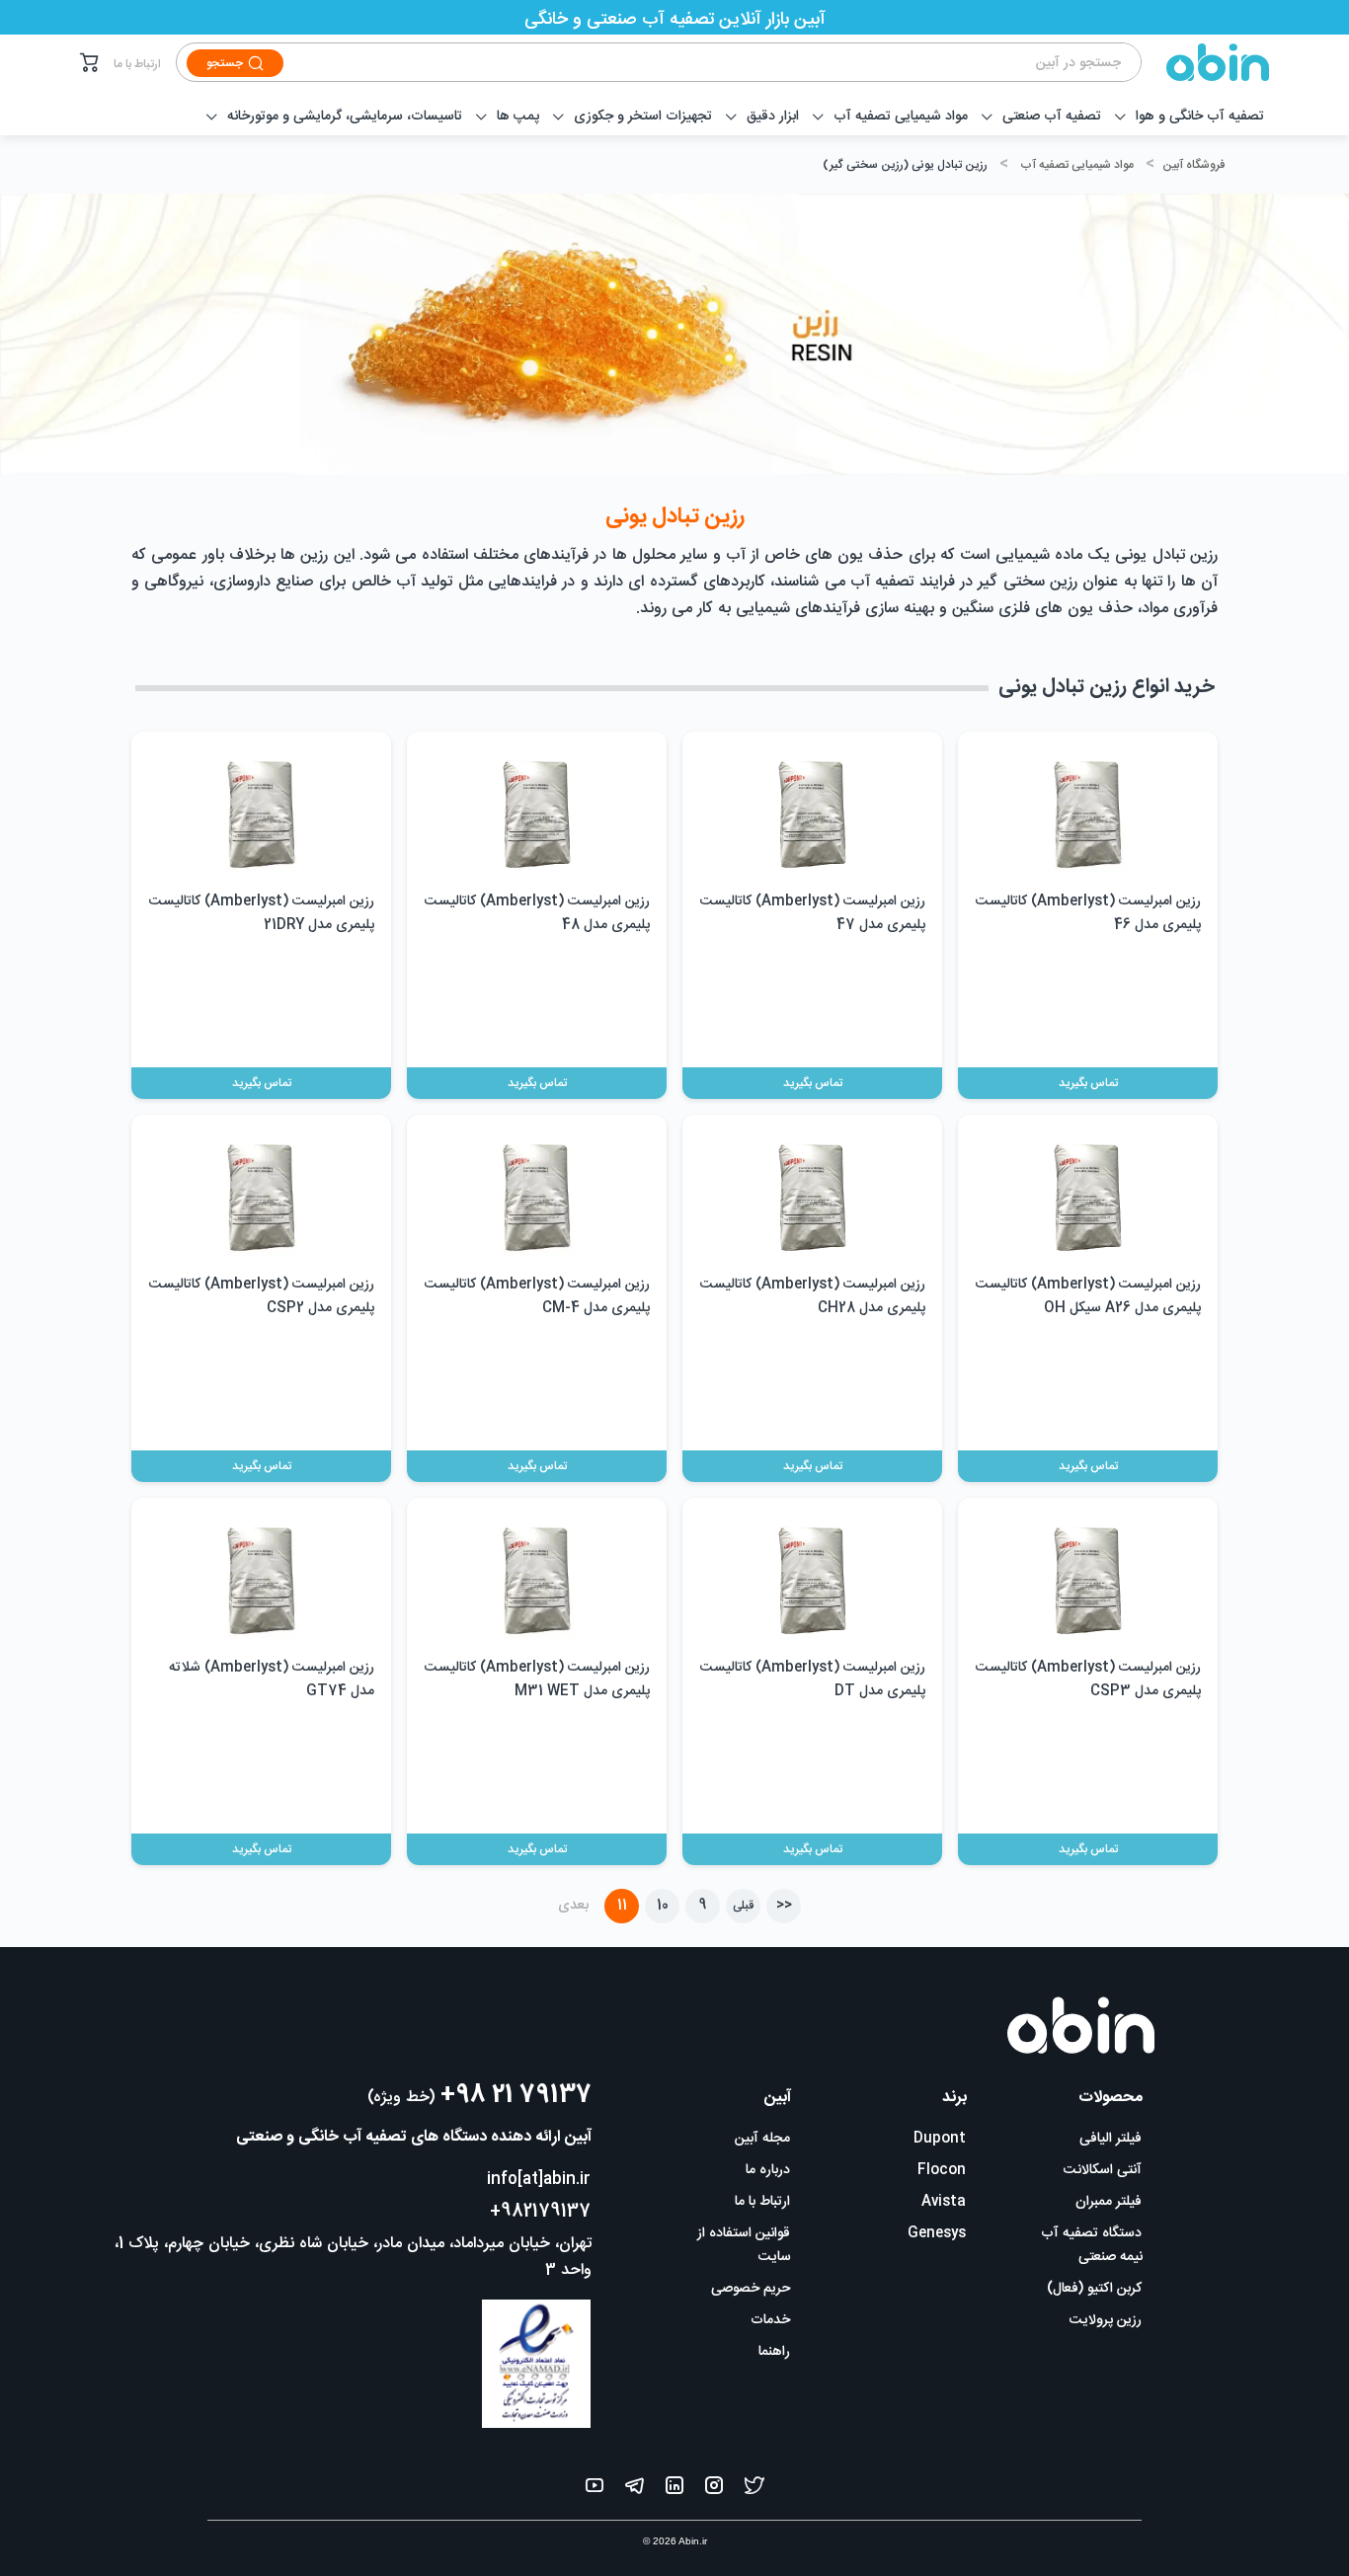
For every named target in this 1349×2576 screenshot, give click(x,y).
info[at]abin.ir (539, 2180)
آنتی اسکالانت (1103, 2170)
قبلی (743, 1906)
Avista (944, 2202)
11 (622, 1906)
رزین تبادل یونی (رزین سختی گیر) (905, 165)
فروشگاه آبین (1193, 165)
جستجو (225, 63)
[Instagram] (714, 2490)
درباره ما (768, 2170)
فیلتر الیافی (1111, 2139)
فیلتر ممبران (1109, 2202)
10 (663, 1906)
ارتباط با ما (137, 64)
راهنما (774, 2352)
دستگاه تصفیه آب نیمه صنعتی (1092, 2245)
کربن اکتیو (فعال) (1094, 2289)
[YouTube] (595, 2490)
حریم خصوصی (751, 2289)
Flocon (942, 2170)
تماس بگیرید (1088, 1083)
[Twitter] (754, 2490)
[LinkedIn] (674, 2490)
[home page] (1206, 62)
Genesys (937, 2233)
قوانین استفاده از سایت (744, 2245)
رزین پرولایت (1106, 2320)
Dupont (940, 2139)
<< (784, 1906)
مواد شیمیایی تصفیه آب (1077, 165)
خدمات (770, 2320)
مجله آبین (762, 2139)
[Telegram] (635, 2490)
